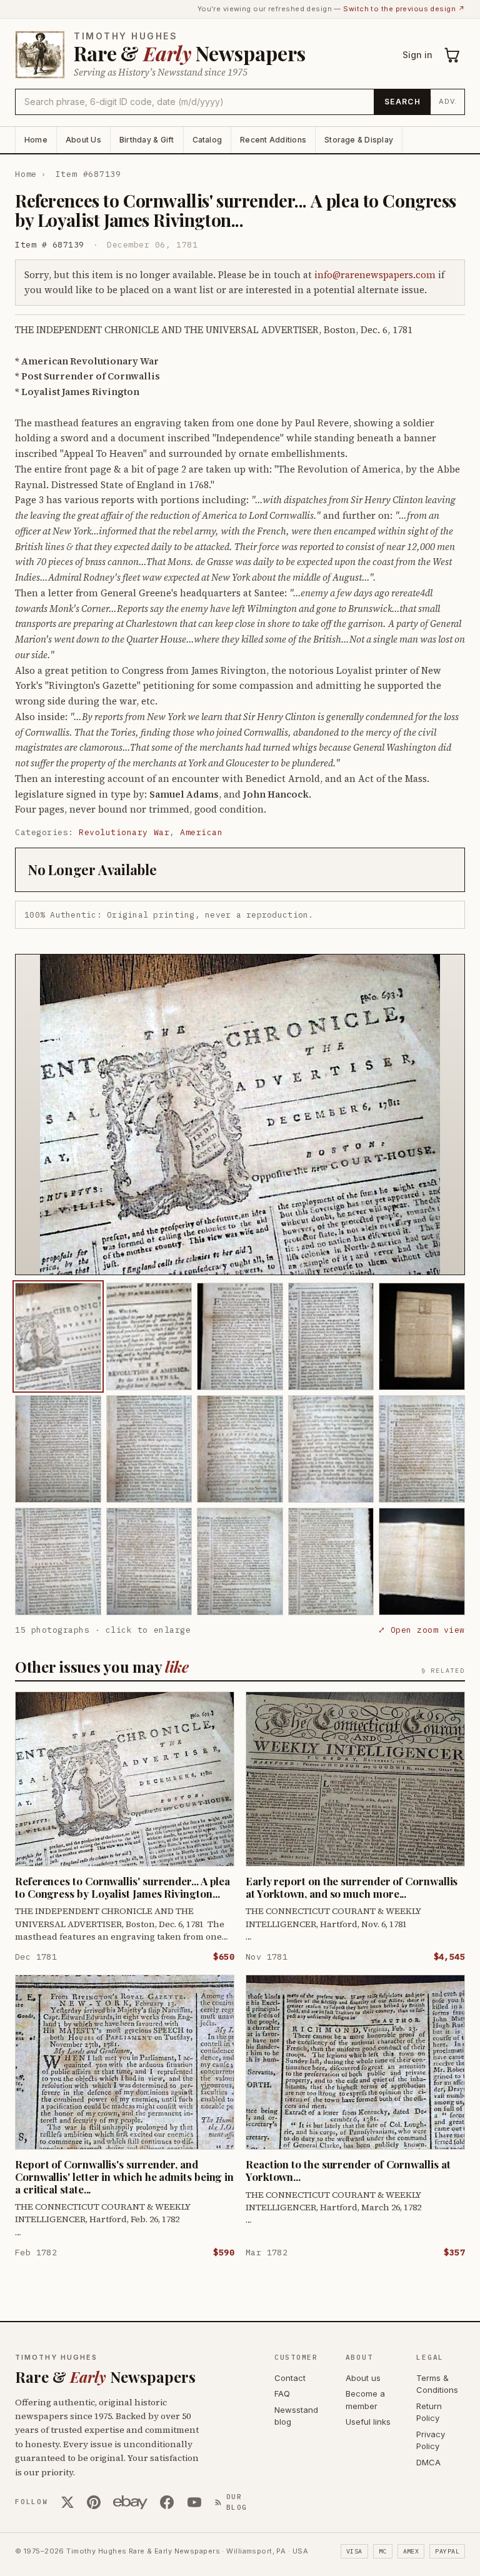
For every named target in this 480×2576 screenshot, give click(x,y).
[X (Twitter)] (67, 2502)
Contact (290, 2378)
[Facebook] (167, 2502)
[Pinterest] (94, 2502)
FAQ (282, 2393)
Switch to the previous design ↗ (404, 9)
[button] (240, 1115)
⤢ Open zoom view (422, 1630)
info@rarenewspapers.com (375, 275)
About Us (83, 140)
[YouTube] (194, 2502)
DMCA (428, 2462)
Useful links (368, 2422)
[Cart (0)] (452, 55)
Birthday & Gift (147, 140)
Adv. (448, 101)
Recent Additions (273, 140)
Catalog (207, 140)
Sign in (417, 55)
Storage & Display (359, 140)
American (201, 832)
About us (363, 2378)
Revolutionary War (124, 832)
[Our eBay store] (130, 2502)
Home (36, 140)
